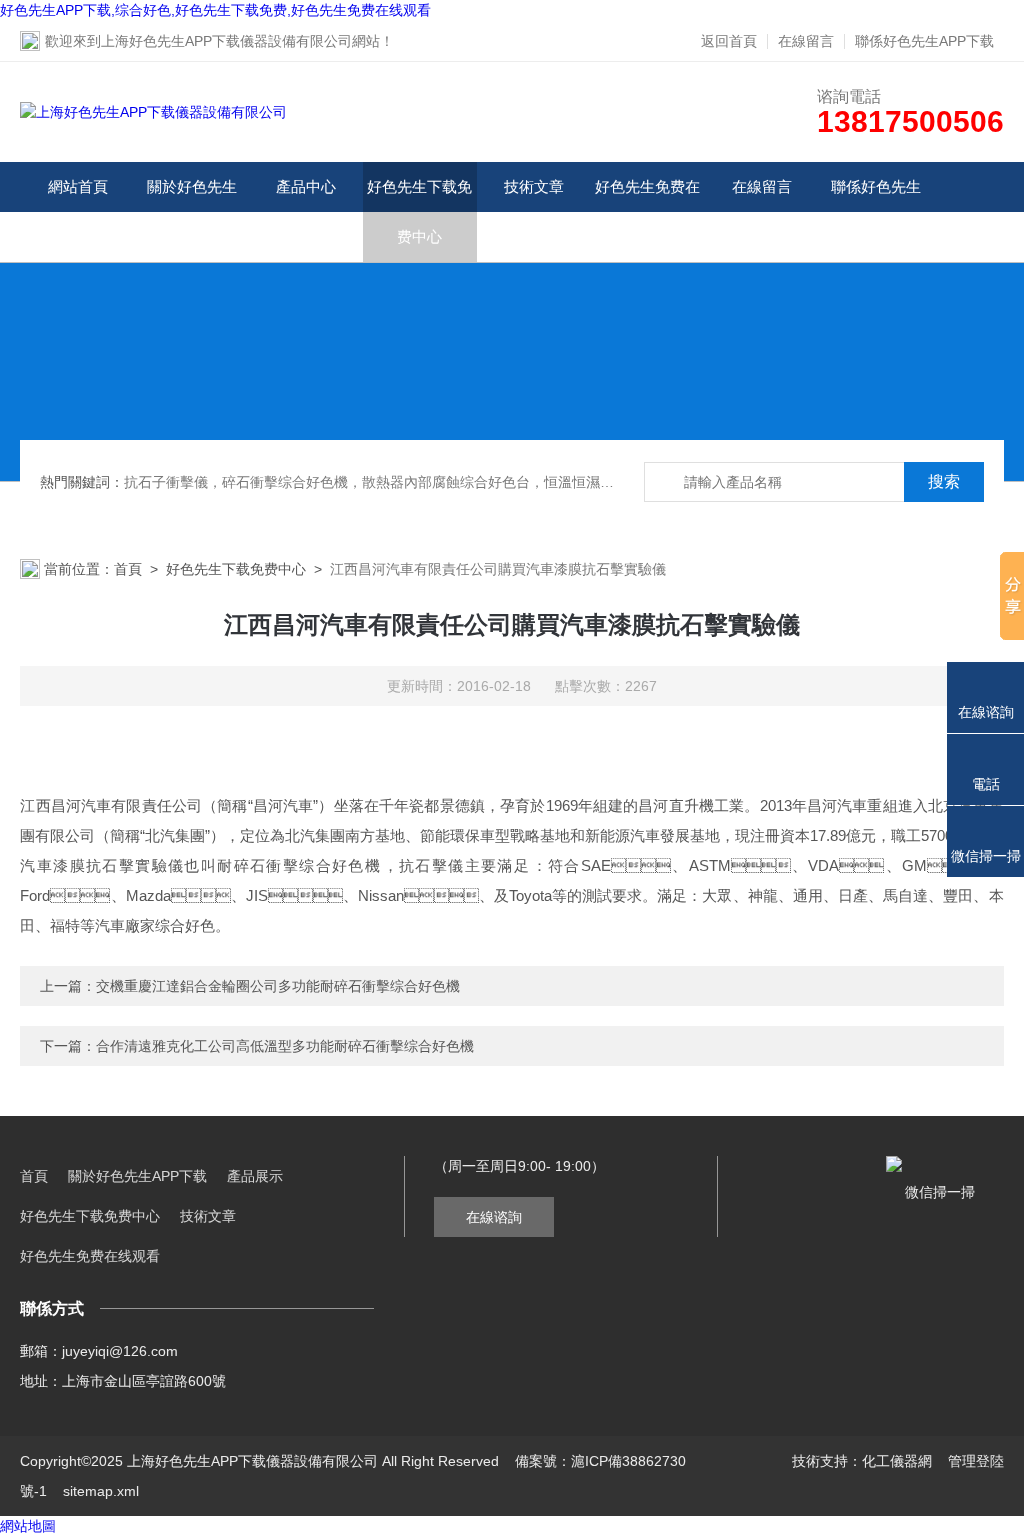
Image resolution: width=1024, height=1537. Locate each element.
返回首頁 (729, 41)
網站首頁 (78, 186)
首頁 (128, 569)
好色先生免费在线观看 (647, 211)
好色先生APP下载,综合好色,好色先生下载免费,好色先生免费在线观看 (215, 10)
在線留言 (806, 41)
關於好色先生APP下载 (192, 211)
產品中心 (306, 186)
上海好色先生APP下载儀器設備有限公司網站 (240, 41)
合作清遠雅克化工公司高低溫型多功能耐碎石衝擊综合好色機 (285, 1046)
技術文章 (534, 186)
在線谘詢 (494, 1217)
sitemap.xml (101, 1491)
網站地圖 (28, 1526)
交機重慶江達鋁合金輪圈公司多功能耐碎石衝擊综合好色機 (278, 986)
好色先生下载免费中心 (419, 211)
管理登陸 (976, 1461)
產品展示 (255, 1176)
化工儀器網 (897, 1461)
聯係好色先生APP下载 (924, 41)
